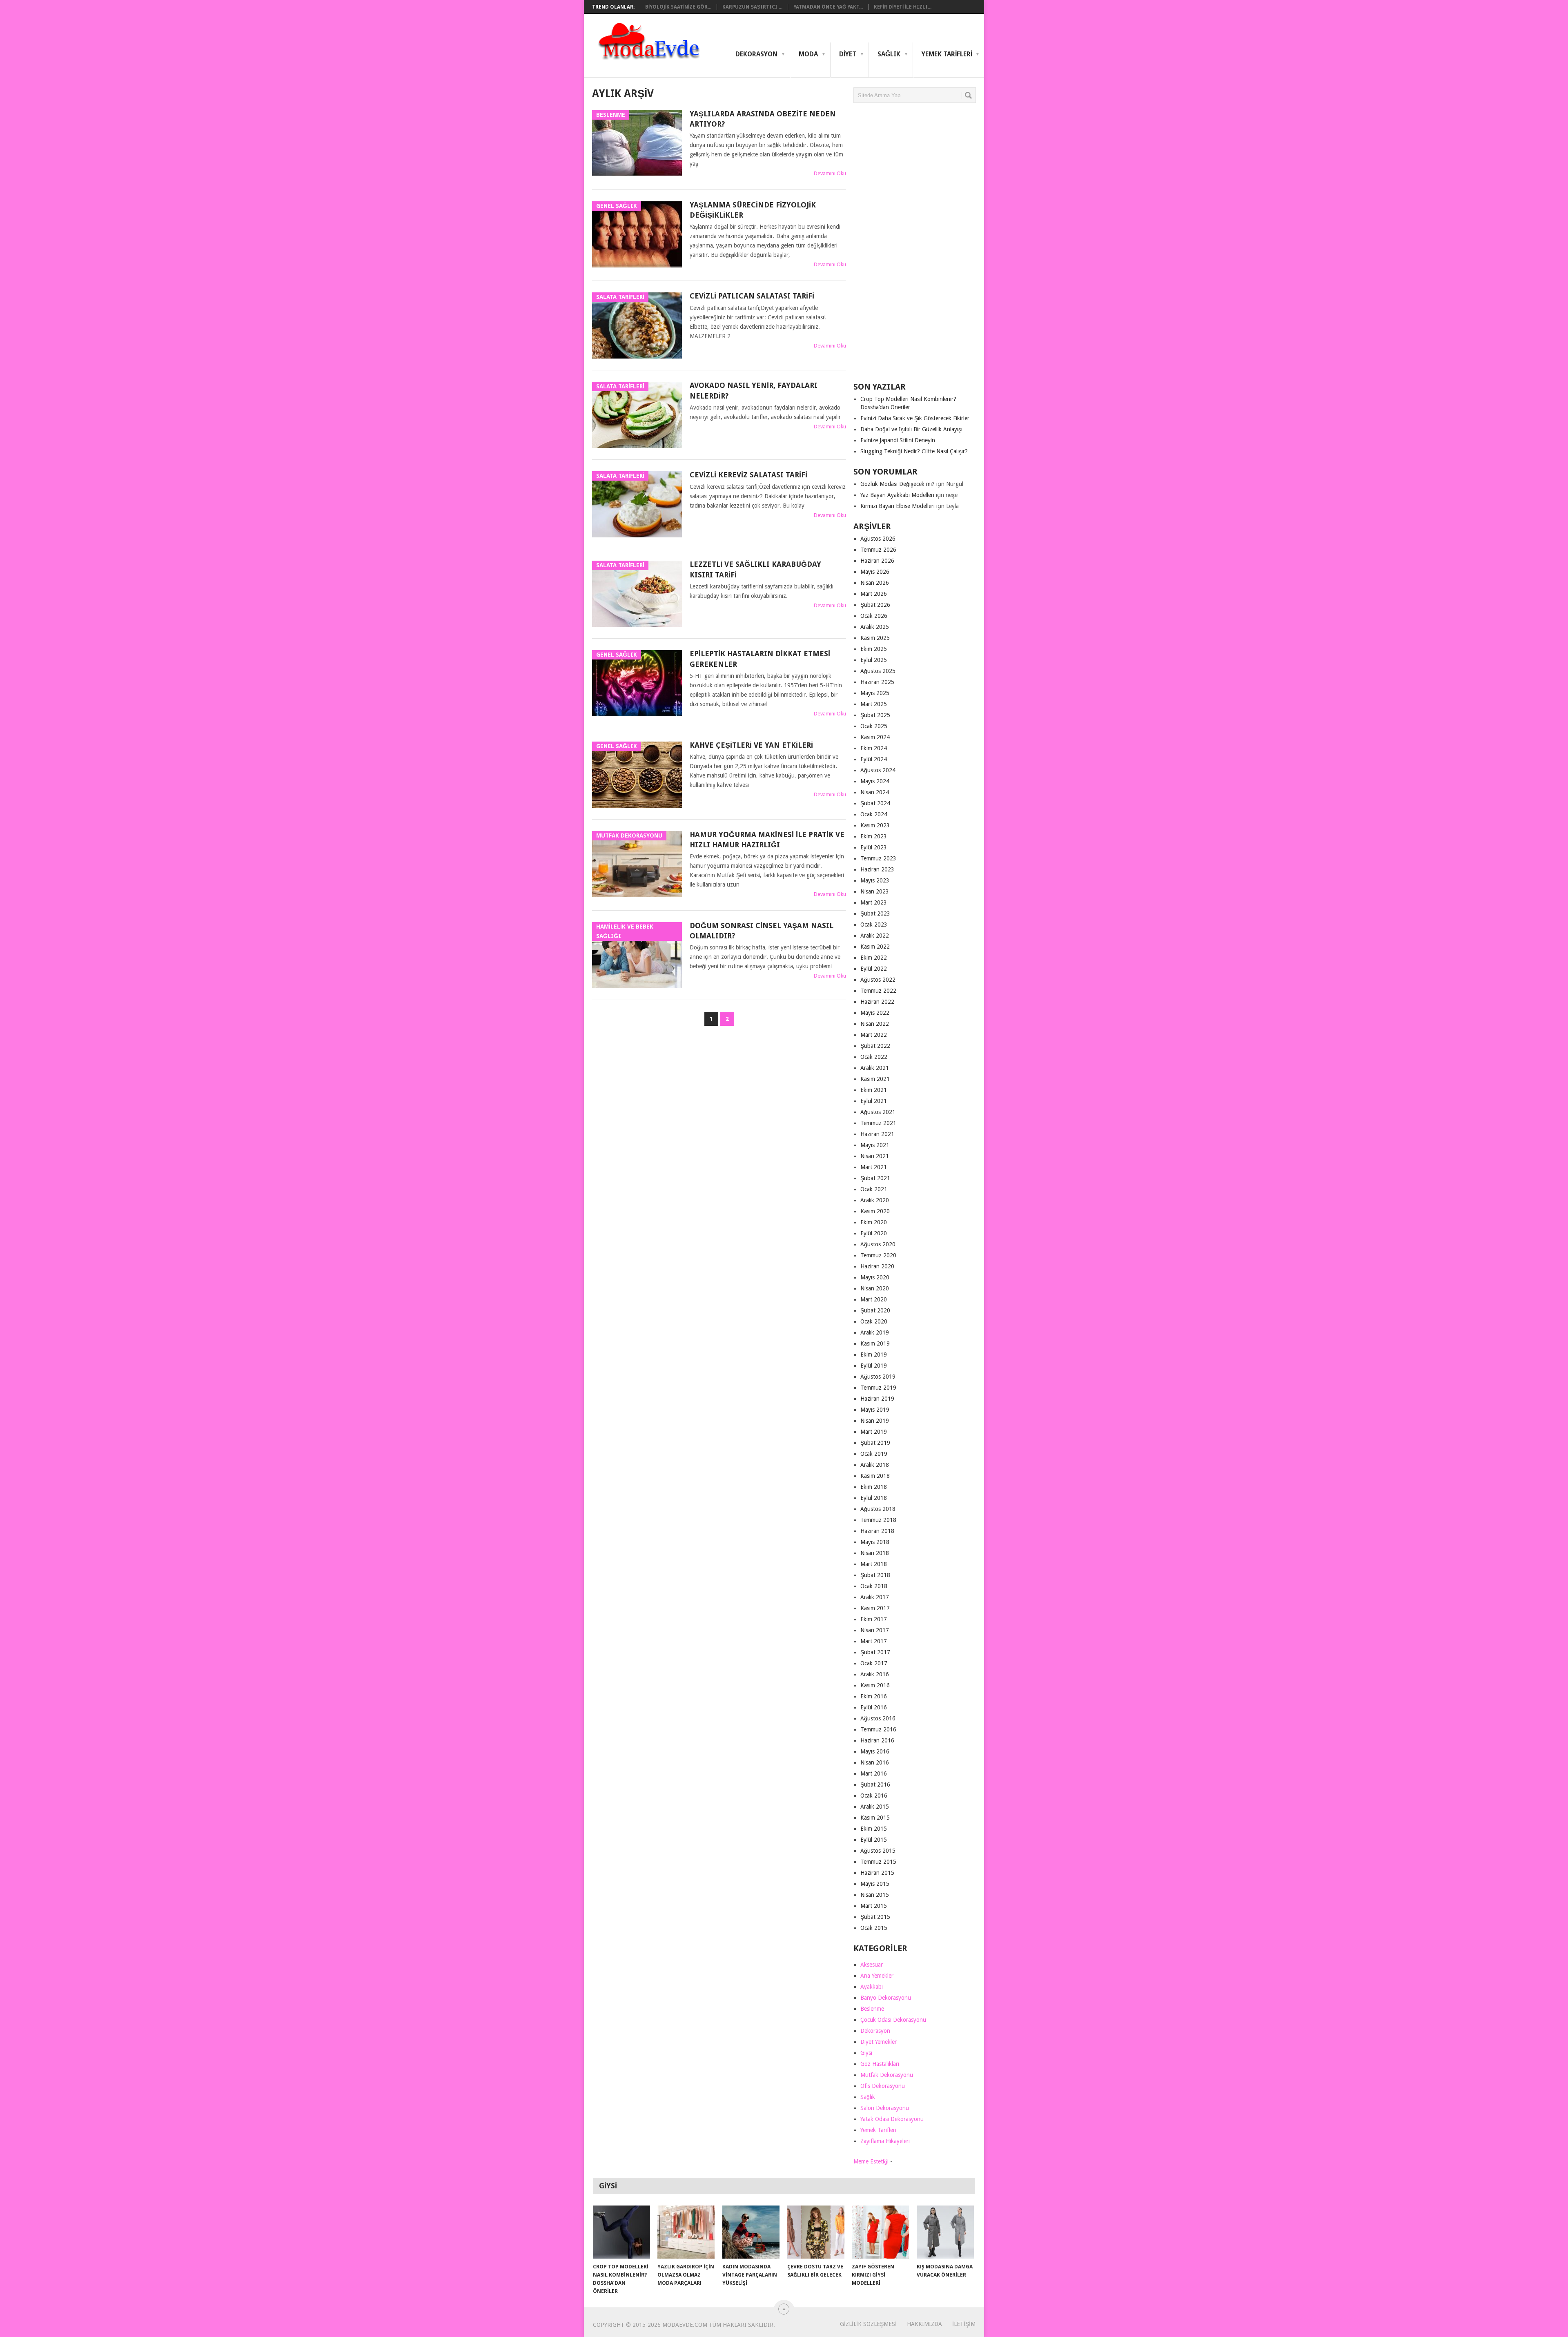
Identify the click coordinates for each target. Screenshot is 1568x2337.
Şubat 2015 (875, 1917)
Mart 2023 (874, 902)
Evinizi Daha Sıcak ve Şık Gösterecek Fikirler (915, 418)
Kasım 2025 (875, 638)
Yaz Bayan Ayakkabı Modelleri (897, 495)
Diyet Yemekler (879, 2042)
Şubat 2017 (875, 1652)
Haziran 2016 (877, 1740)
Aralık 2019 (875, 1332)
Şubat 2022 (875, 1046)
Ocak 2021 (874, 1189)
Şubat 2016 (875, 1784)
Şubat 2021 (875, 1178)
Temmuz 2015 (878, 1862)
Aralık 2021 (875, 1068)
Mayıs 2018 (875, 1542)
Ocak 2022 (874, 1057)
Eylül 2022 (874, 969)
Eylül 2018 (874, 1498)
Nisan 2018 (875, 1553)
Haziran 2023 (877, 869)
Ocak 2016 (874, 1796)
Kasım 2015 (875, 1818)
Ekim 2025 (874, 649)
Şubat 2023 (875, 913)
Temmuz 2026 (878, 550)
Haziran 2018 (877, 1531)
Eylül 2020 (874, 1233)
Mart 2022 (874, 1035)
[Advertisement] (915, 246)
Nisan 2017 (875, 1630)
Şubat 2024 (875, 803)
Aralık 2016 (875, 1674)
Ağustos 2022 (878, 980)
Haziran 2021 (877, 1134)
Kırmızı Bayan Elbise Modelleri (898, 506)
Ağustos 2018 (878, 1509)
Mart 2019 (874, 1432)
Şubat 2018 (875, 1575)
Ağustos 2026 (878, 539)
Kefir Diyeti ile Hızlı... (903, 7)
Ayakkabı (872, 1987)
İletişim (964, 2324)
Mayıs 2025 (875, 693)
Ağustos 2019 (878, 1377)
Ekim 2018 (874, 1487)
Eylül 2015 (874, 1840)
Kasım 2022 (875, 947)
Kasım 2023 (875, 825)
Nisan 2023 (875, 891)
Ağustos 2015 (878, 1851)
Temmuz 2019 (878, 1388)
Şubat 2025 (875, 715)
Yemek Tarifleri (947, 54)
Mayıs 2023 (875, 880)
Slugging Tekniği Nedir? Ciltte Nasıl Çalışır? (914, 451)
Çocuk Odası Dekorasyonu (893, 2020)
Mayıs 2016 (875, 1751)
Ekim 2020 (874, 1222)
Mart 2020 (874, 1299)
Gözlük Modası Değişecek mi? (898, 484)
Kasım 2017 (875, 1608)
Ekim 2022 (874, 958)
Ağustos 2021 (878, 1112)
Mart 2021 (874, 1167)
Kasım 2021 (875, 1079)
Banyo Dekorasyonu (886, 1998)
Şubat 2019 (875, 1443)
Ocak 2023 (874, 925)
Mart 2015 (874, 1906)
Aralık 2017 (875, 1597)
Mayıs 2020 (875, 1277)
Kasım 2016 (875, 1685)
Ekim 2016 (874, 1696)
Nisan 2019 (875, 1421)
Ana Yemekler (877, 1976)
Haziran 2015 (877, 1873)
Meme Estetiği (871, 2161)
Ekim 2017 (874, 1619)
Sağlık (889, 54)
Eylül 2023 (874, 847)
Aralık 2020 (875, 1200)
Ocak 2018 (874, 1586)
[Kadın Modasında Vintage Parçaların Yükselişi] (751, 2232)
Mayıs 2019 (875, 1410)
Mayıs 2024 (875, 781)
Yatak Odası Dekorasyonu (892, 2119)
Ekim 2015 (874, 1829)
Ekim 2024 (874, 748)
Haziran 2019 (877, 1399)
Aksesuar (872, 1965)
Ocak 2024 (874, 814)
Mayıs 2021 (875, 1145)
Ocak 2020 (874, 1321)
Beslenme (872, 2009)
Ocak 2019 (874, 1454)
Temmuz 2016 (878, 1729)
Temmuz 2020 (878, 1255)
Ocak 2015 (874, 1928)
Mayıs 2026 (875, 572)
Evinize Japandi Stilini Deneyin (898, 440)
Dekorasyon (756, 54)
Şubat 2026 (875, 605)
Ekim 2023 (874, 836)
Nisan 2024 (875, 792)
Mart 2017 (874, 1641)
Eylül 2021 (874, 1101)
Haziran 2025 (877, 682)
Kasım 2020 (875, 1211)
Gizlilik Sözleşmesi (868, 2324)
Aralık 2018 (875, 1465)
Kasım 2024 (875, 737)
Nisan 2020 (875, 1288)
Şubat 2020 (875, 1310)
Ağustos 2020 (878, 1244)
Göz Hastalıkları (880, 2064)
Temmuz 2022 (878, 991)
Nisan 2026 (875, 583)
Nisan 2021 (875, 1156)
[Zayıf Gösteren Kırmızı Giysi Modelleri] (880, 2232)
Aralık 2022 (875, 936)
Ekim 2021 (874, 1090)
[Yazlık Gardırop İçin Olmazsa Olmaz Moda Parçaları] (686, 2232)
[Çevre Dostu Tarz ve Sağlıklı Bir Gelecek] (816, 2232)
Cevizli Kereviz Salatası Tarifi (748, 475)
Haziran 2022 (877, 1002)
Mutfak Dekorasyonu (887, 2075)
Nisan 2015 (875, 1895)
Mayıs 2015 (875, 1884)
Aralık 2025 (875, 627)
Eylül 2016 (874, 1707)
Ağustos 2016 (878, 1718)
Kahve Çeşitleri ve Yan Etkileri (751, 745)
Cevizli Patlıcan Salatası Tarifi (752, 296)
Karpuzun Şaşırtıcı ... (752, 7)
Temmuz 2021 (878, 1123)
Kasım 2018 (875, 1476)
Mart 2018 (874, 1564)
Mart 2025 (874, 704)
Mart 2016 (874, 1773)
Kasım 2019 (875, 1343)
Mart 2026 (874, 594)
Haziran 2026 (877, 561)
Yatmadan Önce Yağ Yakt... (828, 7)
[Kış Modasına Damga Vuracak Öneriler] (945, 2232)
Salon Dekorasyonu (885, 2108)
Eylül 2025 (874, 660)
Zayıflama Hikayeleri (885, 2141)
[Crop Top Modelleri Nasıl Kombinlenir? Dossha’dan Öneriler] (621, 2232)
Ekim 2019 (874, 1355)
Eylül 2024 (874, 759)
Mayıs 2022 (875, 1013)
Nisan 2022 (875, 1024)
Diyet (848, 54)
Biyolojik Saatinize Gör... (678, 7)
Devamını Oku (830, 173)
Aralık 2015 (875, 1807)
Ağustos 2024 (878, 770)
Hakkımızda (924, 2324)
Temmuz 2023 (878, 858)
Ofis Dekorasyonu (883, 2086)
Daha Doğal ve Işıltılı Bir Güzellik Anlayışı (911, 429)
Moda (808, 54)
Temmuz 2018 (878, 1520)
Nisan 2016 (875, 1762)
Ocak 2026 (874, 616)
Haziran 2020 (877, 1266)
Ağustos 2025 (878, 671)
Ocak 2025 (874, 726)
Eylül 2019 (874, 1366)
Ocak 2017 (874, 1663)
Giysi (866, 2053)
